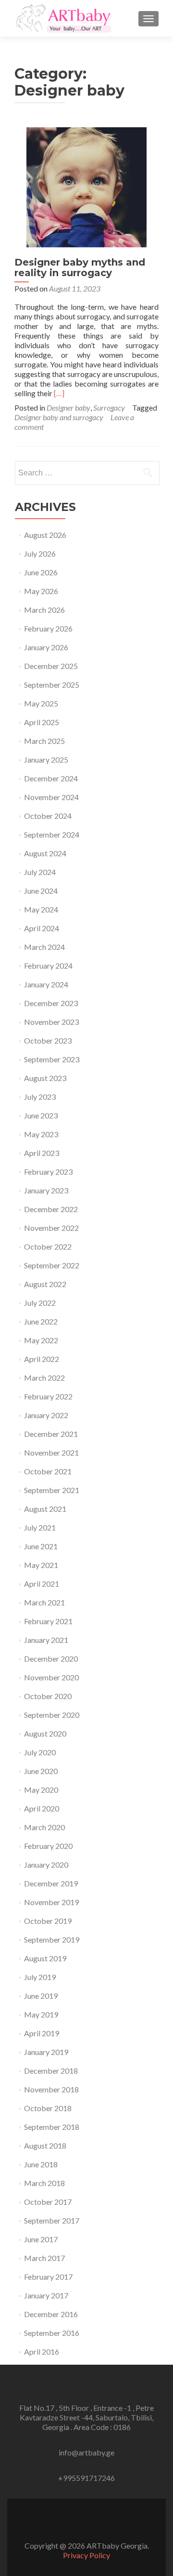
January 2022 (46, 1415)
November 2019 (51, 1902)
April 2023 (42, 1153)
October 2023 (48, 1040)
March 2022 (44, 1378)
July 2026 (40, 553)
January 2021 (46, 1640)
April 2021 (42, 1584)
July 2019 (40, 1977)
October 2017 (48, 2202)
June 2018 (41, 2164)
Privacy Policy (86, 2555)
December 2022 (51, 1209)
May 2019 (41, 2014)
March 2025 (44, 741)
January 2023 (46, 1190)
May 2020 (41, 1790)
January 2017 (46, 2295)
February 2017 (48, 2277)
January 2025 (46, 759)
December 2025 (51, 666)
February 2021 (48, 1621)
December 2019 (51, 1883)
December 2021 (51, 1434)
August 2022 (45, 1284)
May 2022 (41, 1340)
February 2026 (48, 628)
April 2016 (42, 2351)
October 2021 (48, 1471)
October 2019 (48, 1921)
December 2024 (51, 778)
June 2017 (41, 2239)
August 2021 (45, 1509)
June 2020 (41, 1771)
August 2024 (45, 853)
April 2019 (42, 2033)
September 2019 (52, 1939)
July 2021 (40, 1527)
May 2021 (41, 1565)
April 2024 (42, 928)
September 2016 (52, 2333)
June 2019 (41, 1996)
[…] (59, 393)
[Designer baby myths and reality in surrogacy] (86, 186)
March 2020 (44, 1827)
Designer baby (68, 407)
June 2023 (41, 1115)
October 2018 (48, 2108)
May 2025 (41, 703)
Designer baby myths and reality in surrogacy (80, 267)
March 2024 (44, 947)
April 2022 (42, 1359)
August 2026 (45, 535)
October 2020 (48, 1696)
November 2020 (51, 1677)
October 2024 (48, 816)
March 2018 (44, 2183)
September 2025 (52, 685)
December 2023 (51, 1003)
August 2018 (45, 2145)
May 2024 (41, 909)
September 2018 (52, 2127)
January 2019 (46, 2052)
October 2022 (48, 1246)
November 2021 (51, 1452)
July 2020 (40, 1752)
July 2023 (40, 1097)
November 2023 (51, 1022)
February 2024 (48, 966)
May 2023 (41, 1134)
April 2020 (42, 1808)
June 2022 (41, 1321)
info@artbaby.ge (86, 2452)
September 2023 (52, 1059)
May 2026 (41, 591)
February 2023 (48, 1172)
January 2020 (46, 1865)
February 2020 (48, 1846)
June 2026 (41, 572)
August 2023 (45, 1078)
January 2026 (46, 647)
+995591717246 (86, 2478)
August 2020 (45, 1733)
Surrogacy (109, 407)
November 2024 (51, 797)
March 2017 (44, 2258)
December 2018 (51, 2071)
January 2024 (46, 984)
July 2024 (40, 872)
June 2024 (41, 891)
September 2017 (52, 2220)
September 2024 (52, 834)
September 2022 (52, 1265)
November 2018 (51, 2089)
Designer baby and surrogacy (59, 417)
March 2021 (44, 1602)
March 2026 (44, 610)
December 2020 (51, 1659)
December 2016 (51, 2314)
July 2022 (40, 1303)
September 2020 (52, 1715)
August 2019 (45, 1958)
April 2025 (42, 722)
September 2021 (52, 1490)
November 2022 (51, 1228)
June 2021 (41, 1546)
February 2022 (48, 1396)
